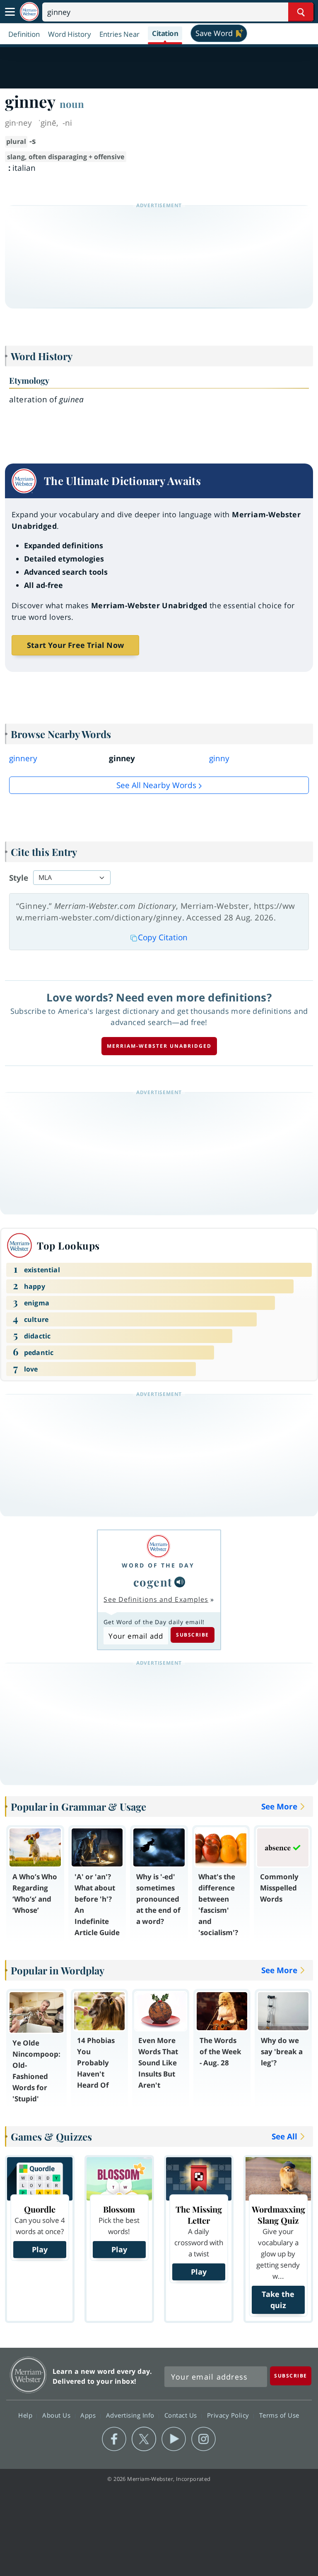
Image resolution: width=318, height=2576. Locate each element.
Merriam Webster (28, 2375)
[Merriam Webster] (158, 1546)
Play (40, 2249)
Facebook (114, 2439)
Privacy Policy (229, 2415)
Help (26, 2415)
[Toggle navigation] (10, 12)
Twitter (144, 2439)
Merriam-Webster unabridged (159, 1046)
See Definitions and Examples (156, 1599)
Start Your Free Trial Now (75, 645)
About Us (57, 2415)
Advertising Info (131, 2415)
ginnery (23, 758)
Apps (89, 2415)
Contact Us (182, 2415)
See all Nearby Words (156, 785)
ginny (219, 758)
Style (19, 878)
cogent (153, 1582)
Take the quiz (278, 2300)
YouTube (174, 2439)
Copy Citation (163, 937)
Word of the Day (158, 1565)
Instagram (204, 2439)
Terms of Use (279, 2415)
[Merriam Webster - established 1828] (29, 12)
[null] (180, 1582)
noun (72, 104)
